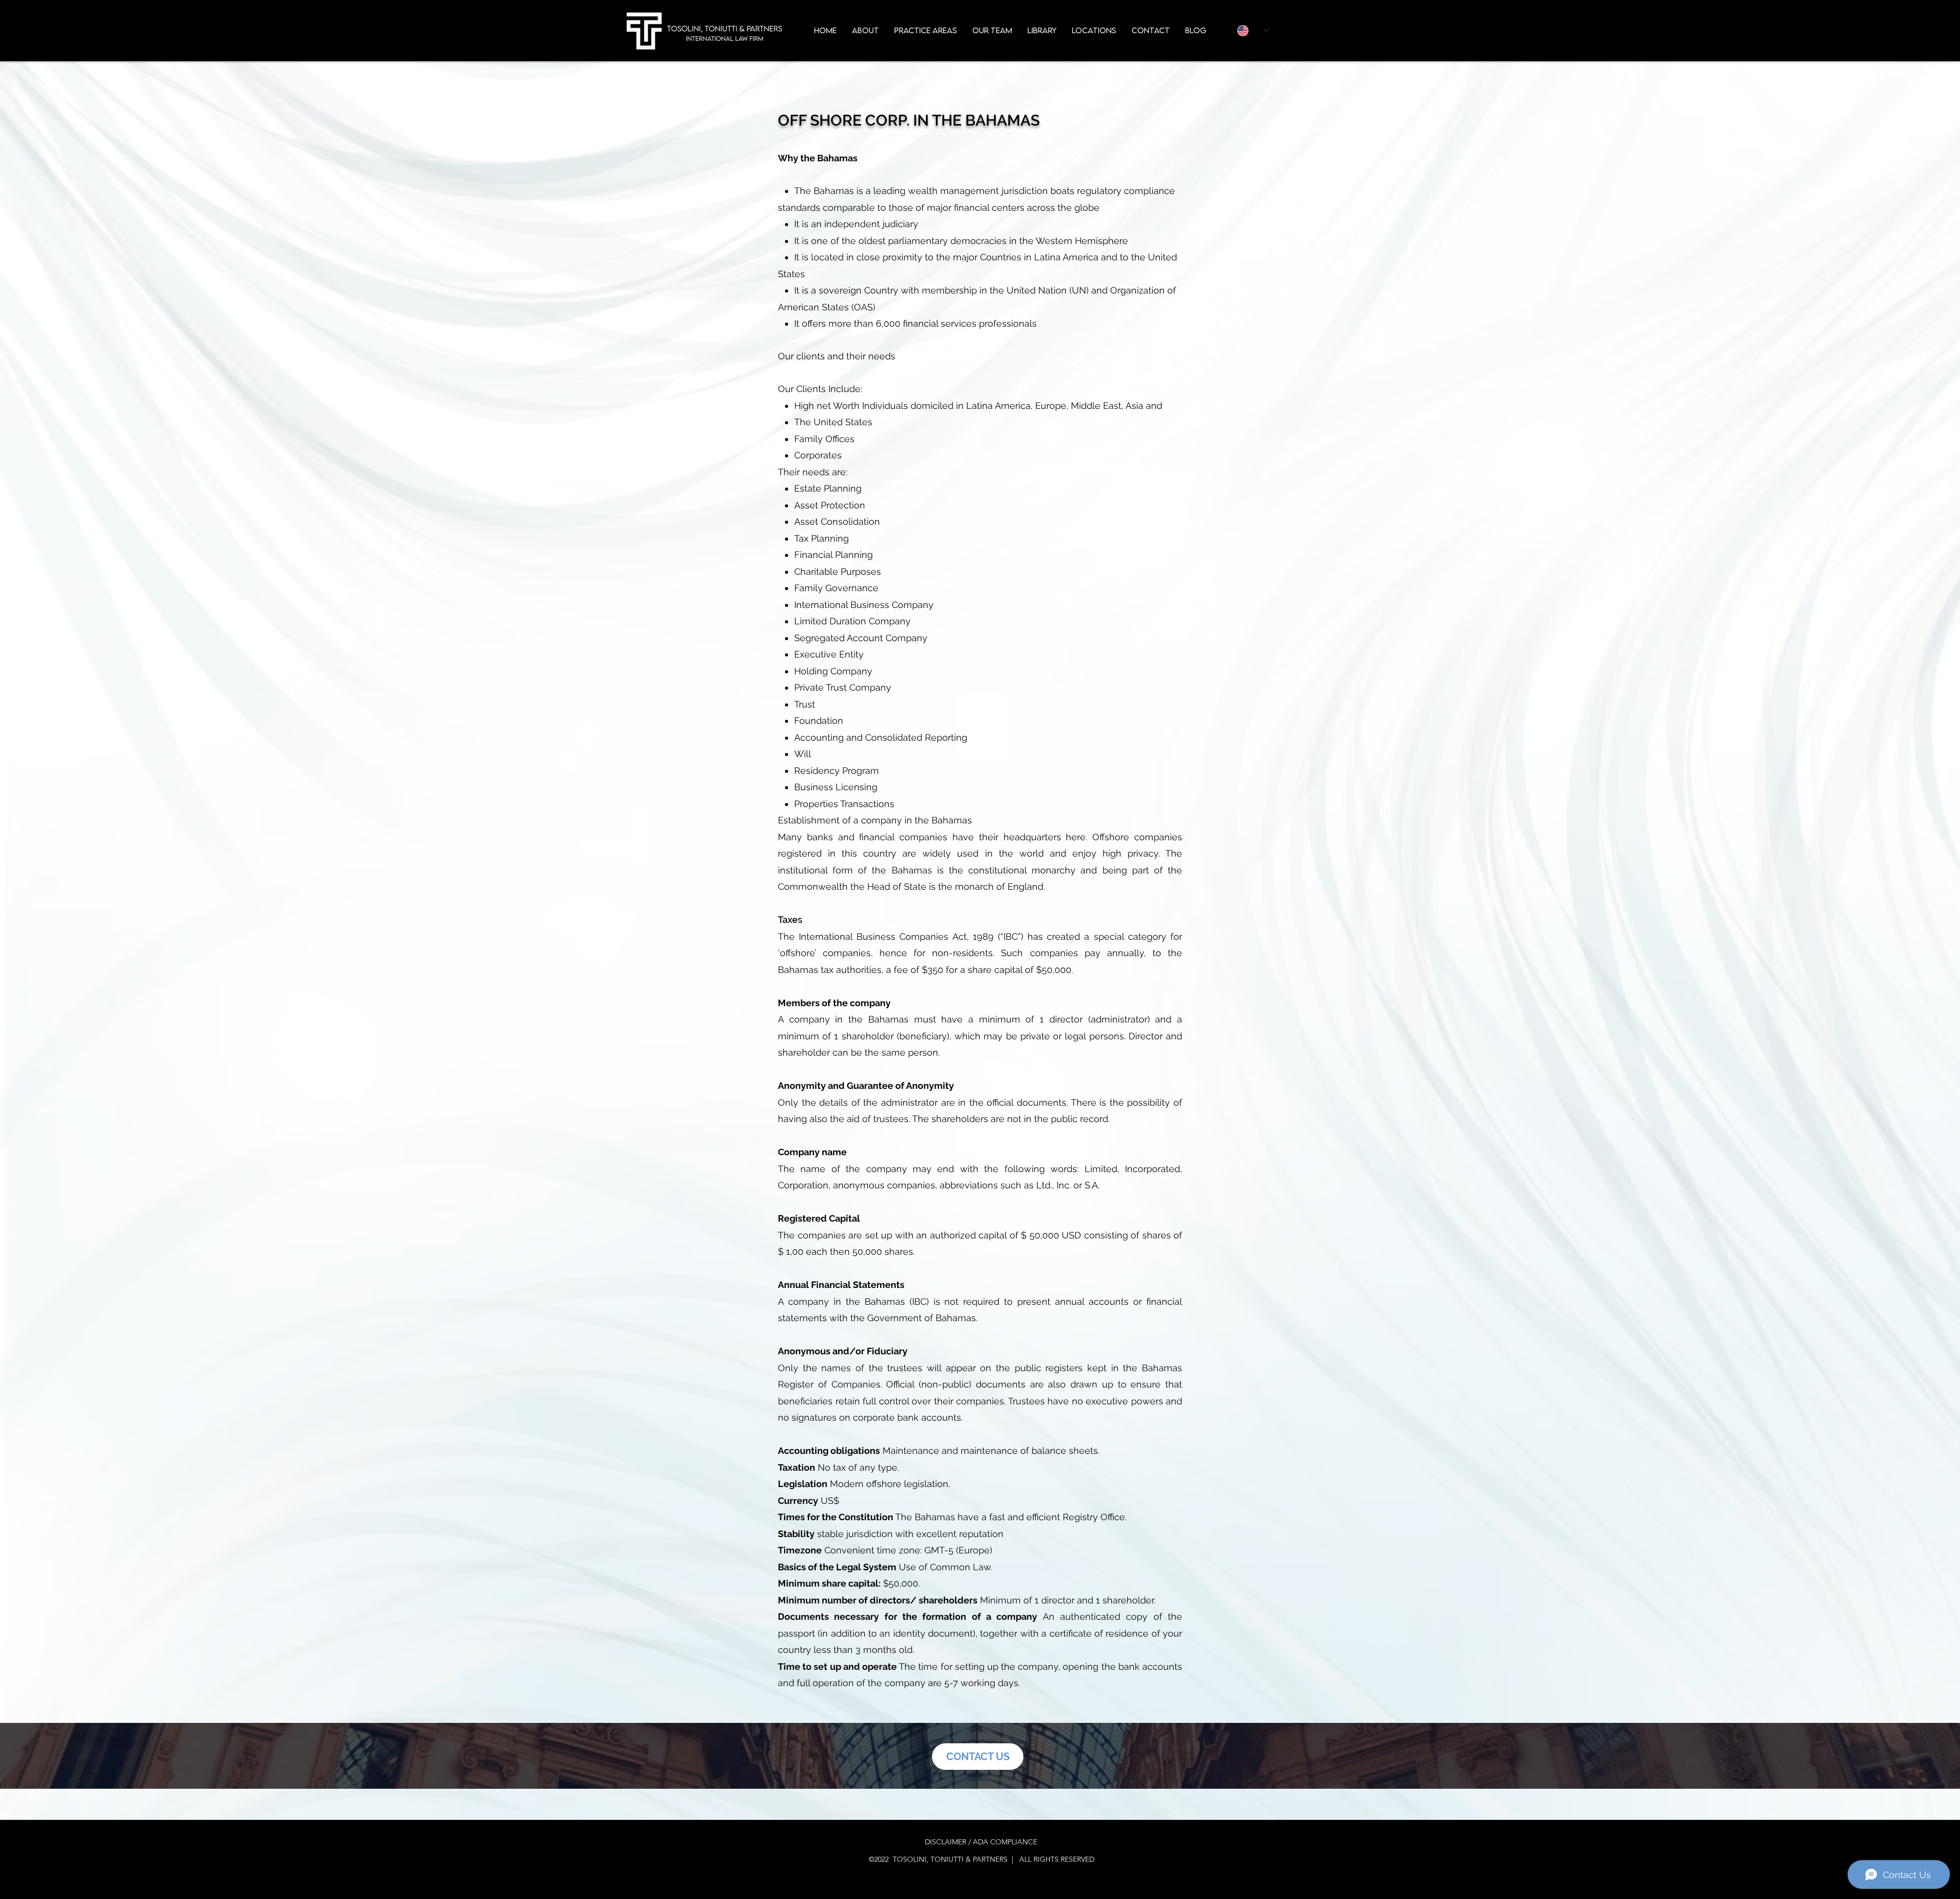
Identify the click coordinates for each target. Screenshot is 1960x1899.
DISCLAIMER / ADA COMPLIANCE (981, 1842)
